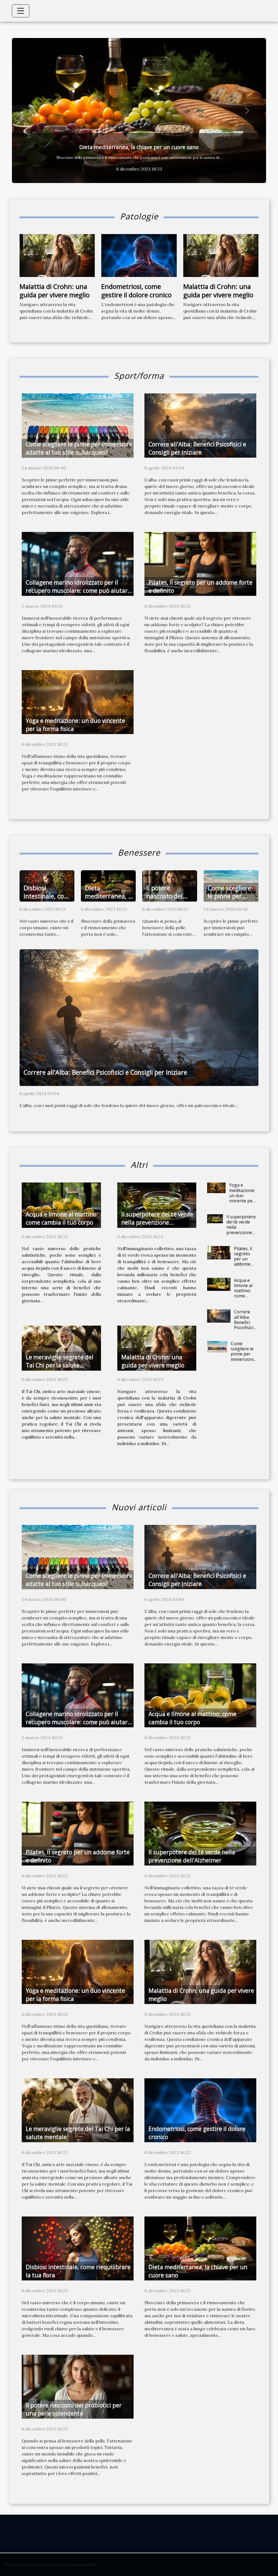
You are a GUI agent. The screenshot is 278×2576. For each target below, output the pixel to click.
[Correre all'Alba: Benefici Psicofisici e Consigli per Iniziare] (200, 425)
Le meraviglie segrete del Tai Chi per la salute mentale (60, 1365)
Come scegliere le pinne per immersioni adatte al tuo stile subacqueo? (244, 1359)
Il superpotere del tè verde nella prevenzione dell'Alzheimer (157, 1222)
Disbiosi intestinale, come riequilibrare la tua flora (48, 900)
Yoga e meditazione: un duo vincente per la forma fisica (242, 1198)
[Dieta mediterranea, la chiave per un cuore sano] (200, 2248)
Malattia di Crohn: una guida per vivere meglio (55, 290)
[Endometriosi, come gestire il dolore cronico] (139, 255)
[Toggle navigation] (21, 11)
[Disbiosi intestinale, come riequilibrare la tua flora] (78, 2248)
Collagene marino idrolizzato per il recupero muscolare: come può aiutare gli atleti (139, 147)
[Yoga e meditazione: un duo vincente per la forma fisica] (78, 701)
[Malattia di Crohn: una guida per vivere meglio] (57, 255)
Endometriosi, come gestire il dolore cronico (136, 290)
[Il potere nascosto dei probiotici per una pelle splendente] (78, 2386)
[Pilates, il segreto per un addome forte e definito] (200, 563)
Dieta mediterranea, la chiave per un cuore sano (109, 900)
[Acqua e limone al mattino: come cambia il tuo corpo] (61, 1205)
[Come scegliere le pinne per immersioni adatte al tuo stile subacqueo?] (78, 425)
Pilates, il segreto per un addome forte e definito (243, 1262)
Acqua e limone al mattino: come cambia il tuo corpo (244, 1293)
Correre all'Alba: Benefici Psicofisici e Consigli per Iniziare (105, 1072)
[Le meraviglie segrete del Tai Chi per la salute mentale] (61, 1348)
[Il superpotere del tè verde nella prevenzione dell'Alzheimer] (157, 1205)
